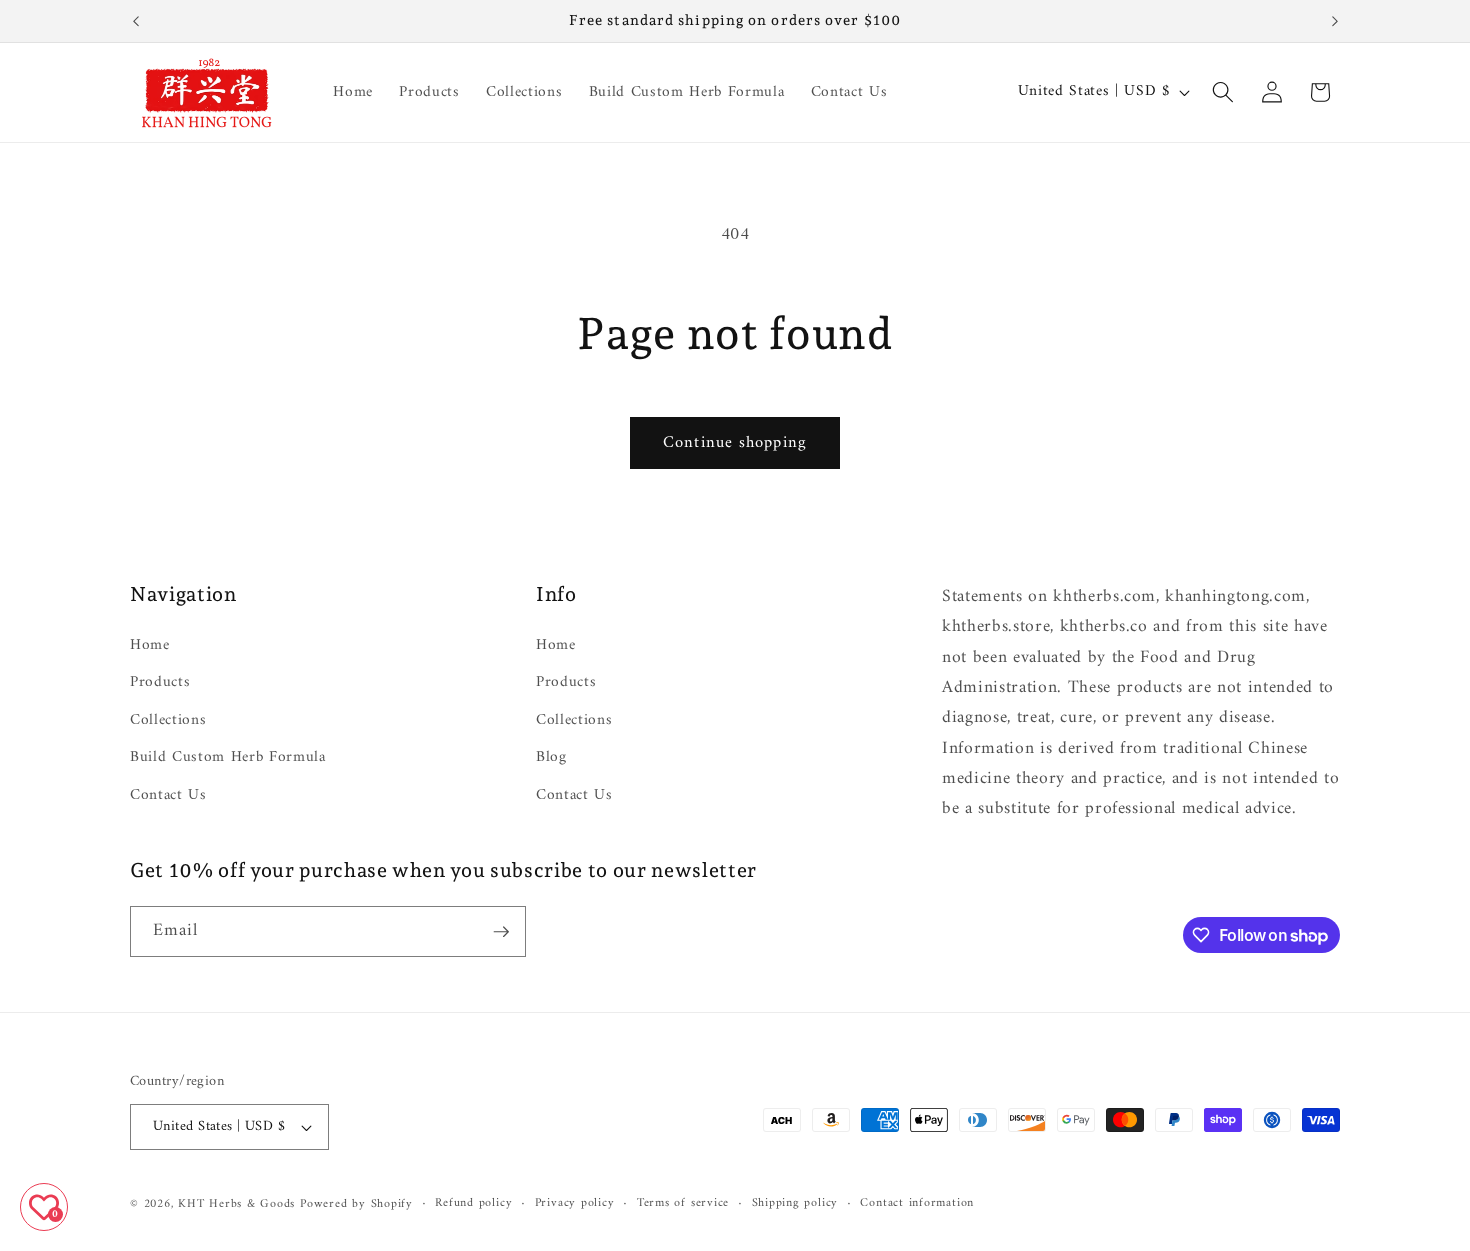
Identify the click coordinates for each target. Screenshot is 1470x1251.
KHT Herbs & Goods (236, 1204)
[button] (1223, 92)
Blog (551, 757)
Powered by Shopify (356, 1204)
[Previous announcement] (136, 21)
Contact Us (168, 795)
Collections (168, 720)
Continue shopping (735, 442)
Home (150, 646)
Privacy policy (575, 1204)
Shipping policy (795, 1204)
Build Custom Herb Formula (228, 757)
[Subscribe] (501, 932)
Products (160, 682)
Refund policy (473, 1204)
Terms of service (683, 1204)
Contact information (917, 1204)
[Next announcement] (1335, 21)
